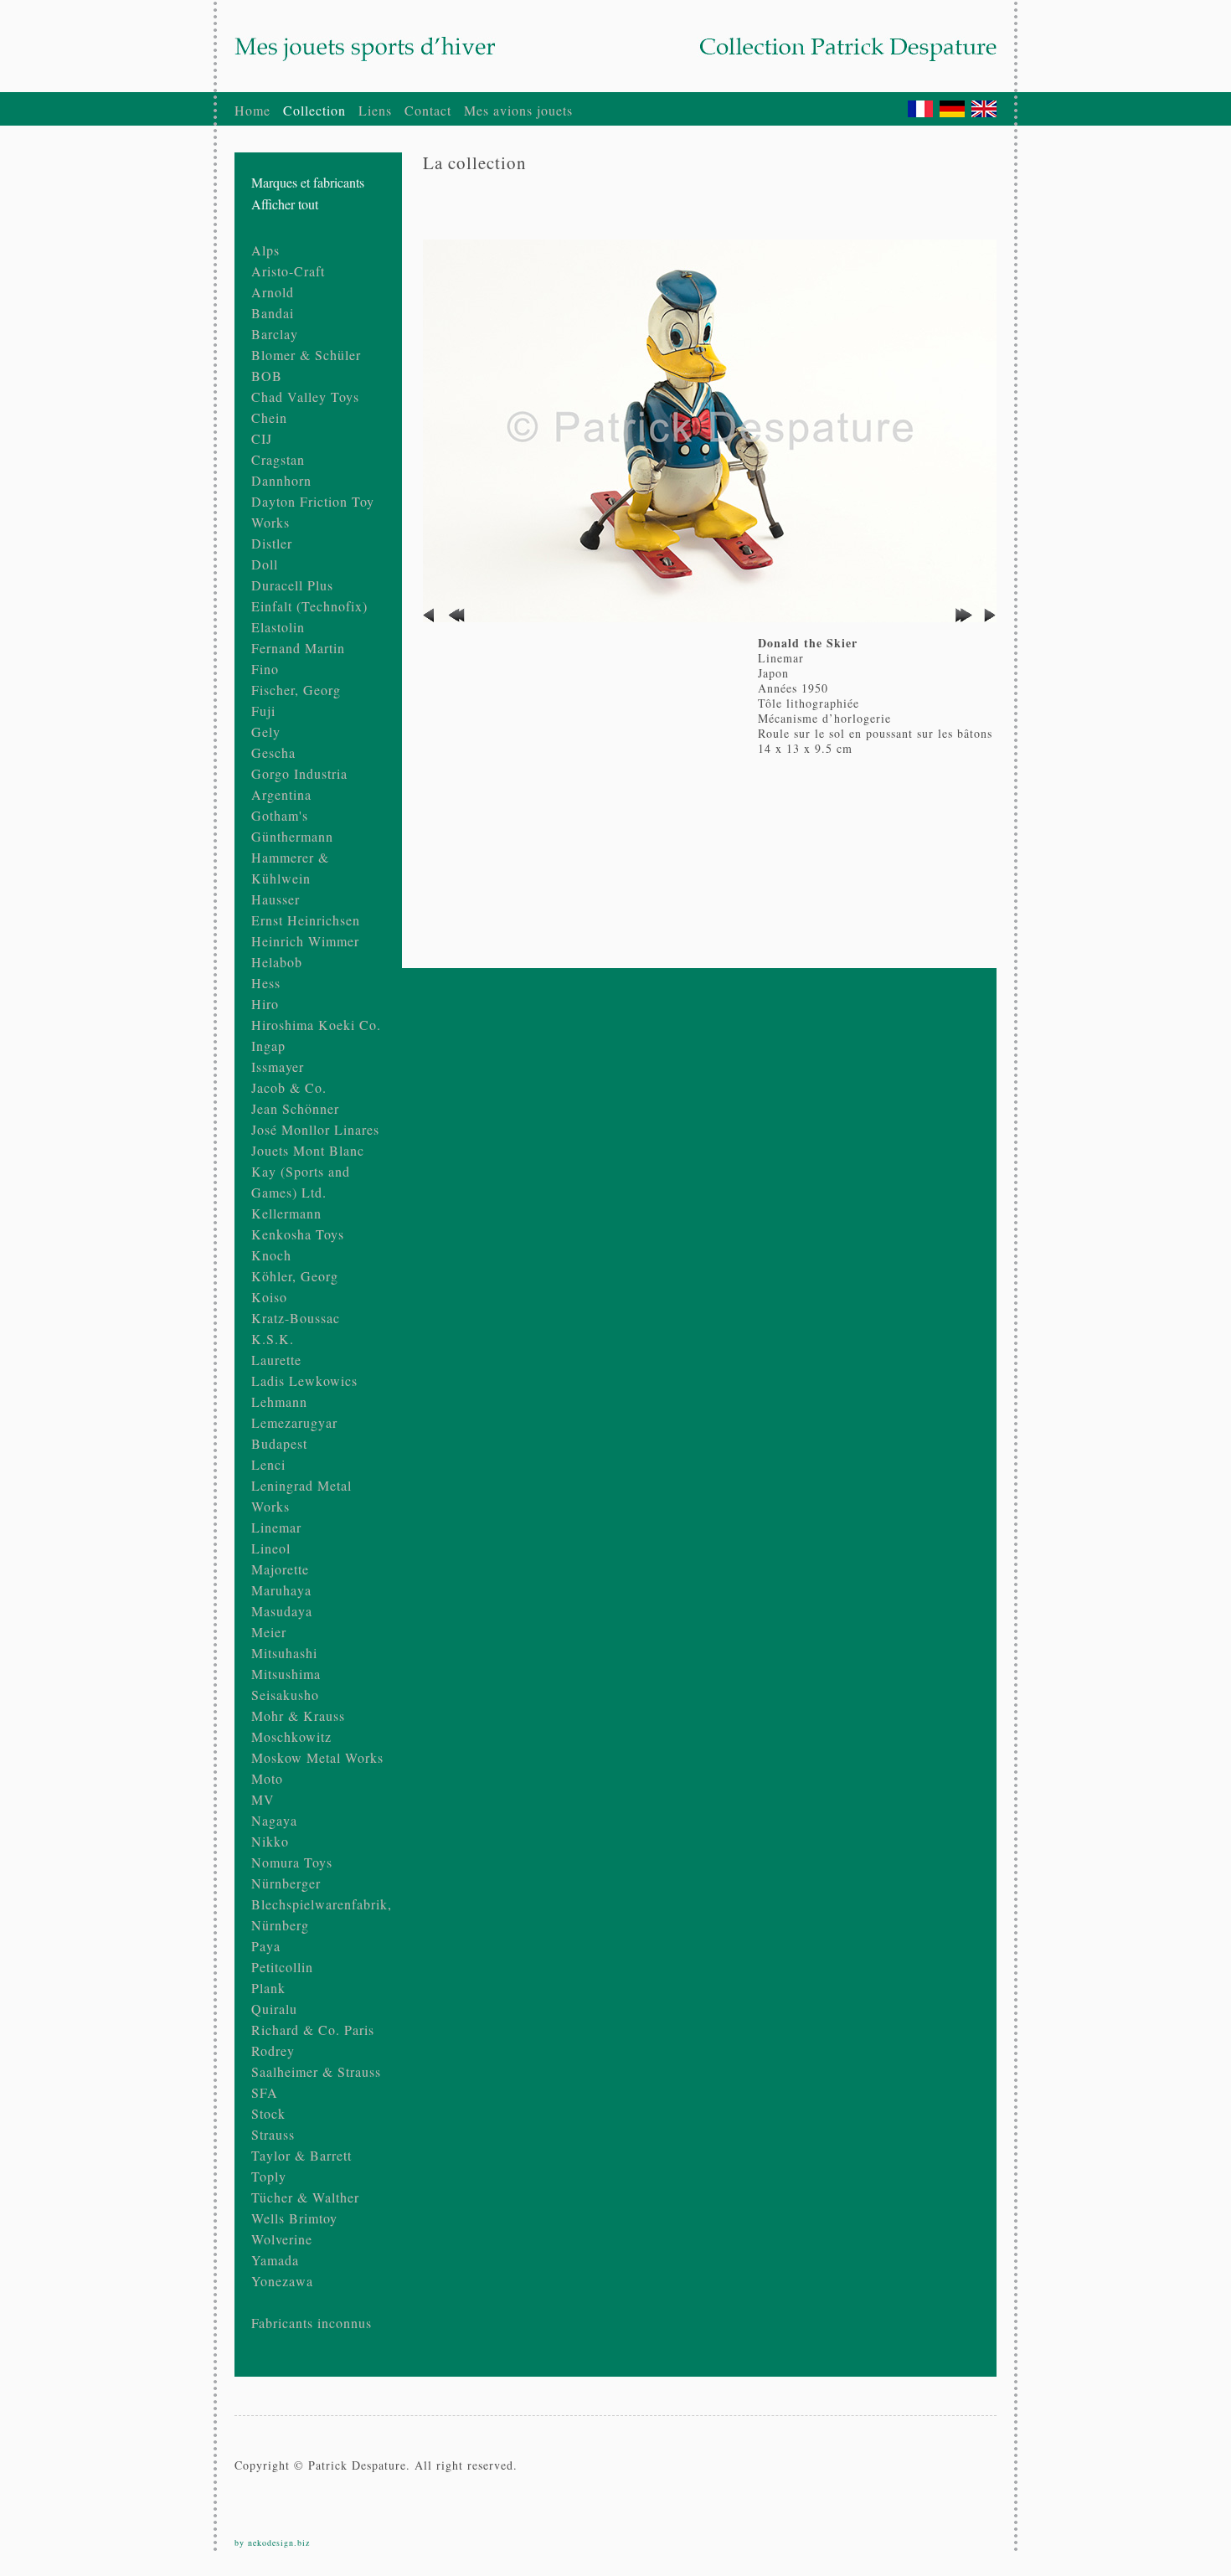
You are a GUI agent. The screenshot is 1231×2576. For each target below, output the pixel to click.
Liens (375, 110)
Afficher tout (285, 204)
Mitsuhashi (284, 1653)
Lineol (271, 1548)
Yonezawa (282, 2281)
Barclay (275, 334)
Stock (268, 2113)
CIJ (262, 438)
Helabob (277, 962)
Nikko (270, 1841)
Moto (267, 1778)
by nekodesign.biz (272, 2543)
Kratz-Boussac (296, 1318)
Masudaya (282, 1611)
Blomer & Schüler (306, 355)
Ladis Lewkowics (304, 1381)
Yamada (275, 2260)
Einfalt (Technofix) (309, 606)
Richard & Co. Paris (313, 2030)
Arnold (273, 292)
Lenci (268, 1464)
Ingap (268, 1046)
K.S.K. (273, 1339)
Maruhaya (281, 1590)
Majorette (280, 1569)
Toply (269, 2176)
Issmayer (278, 1066)
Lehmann (279, 1401)
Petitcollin (282, 1967)
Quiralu (274, 2009)
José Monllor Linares (315, 1129)
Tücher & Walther (305, 2197)
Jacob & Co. (289, 1087)
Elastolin (278, 627)
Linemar (276, 1527)
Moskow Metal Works (317, 1757)
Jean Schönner (295, 1108)
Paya (266, 1946)
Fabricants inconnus (312, 2323)
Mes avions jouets (518, 110)
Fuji (263, 711)
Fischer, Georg (296, 690)
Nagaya (274, 1820)
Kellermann (286, 1213)
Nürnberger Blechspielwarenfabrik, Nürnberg (322, 1904)
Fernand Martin (298, 648)
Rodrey (273, 2050)
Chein (269, 417)
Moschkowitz (291, 1736)
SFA (265, 2092)
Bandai (273, 313)
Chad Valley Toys (305, 397)
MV (263, 1799)
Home (252, 110)
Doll (265, 564)
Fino (265, 669)
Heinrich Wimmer (305, 941)
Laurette (276, 1360)
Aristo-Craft (288, 271)
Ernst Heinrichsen (306, 920)
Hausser (276, 899)
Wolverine (282, 2239)
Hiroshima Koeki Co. (316, 1025)
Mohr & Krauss (298, 1716)
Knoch (271, 1255)
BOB (267, 376)
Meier (269, 1632)
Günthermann (292, 836)
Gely (266, 732)
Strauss (273, 2134)
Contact (428, 110)
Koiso (269, 1297)
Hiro (265, 1004)
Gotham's (280, 815)
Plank (268, 1988)
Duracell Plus (292, 585)
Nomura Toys (292, 1862)
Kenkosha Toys (298, 1234)
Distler (272, 543)
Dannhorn (281, 480)
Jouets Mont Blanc (308, 1150)
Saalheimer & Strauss (316, 2071)
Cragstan (278, 459)
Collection (314, 110)
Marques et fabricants (308, 182)
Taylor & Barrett (301, 2155)
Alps (265, 250)
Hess (266, 983)
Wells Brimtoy (294, 2218)
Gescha (273, 752)
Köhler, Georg (295, 1276)
